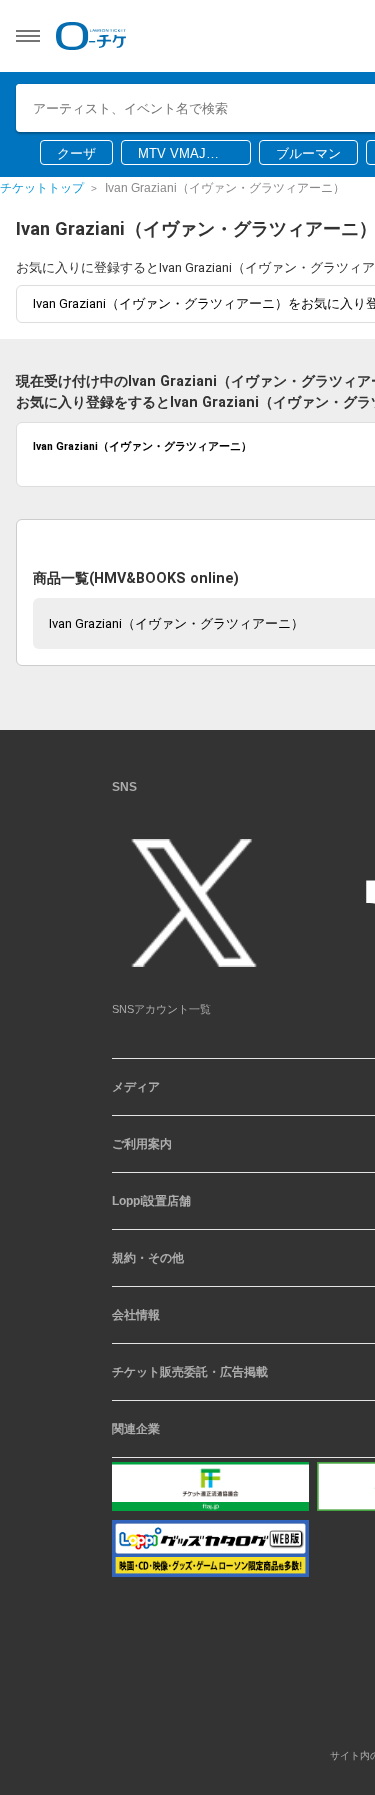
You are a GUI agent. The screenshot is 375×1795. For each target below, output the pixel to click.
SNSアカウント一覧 (161, 1016)
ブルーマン (308, 153)
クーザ (76, 153)
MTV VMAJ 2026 (172, 155)
